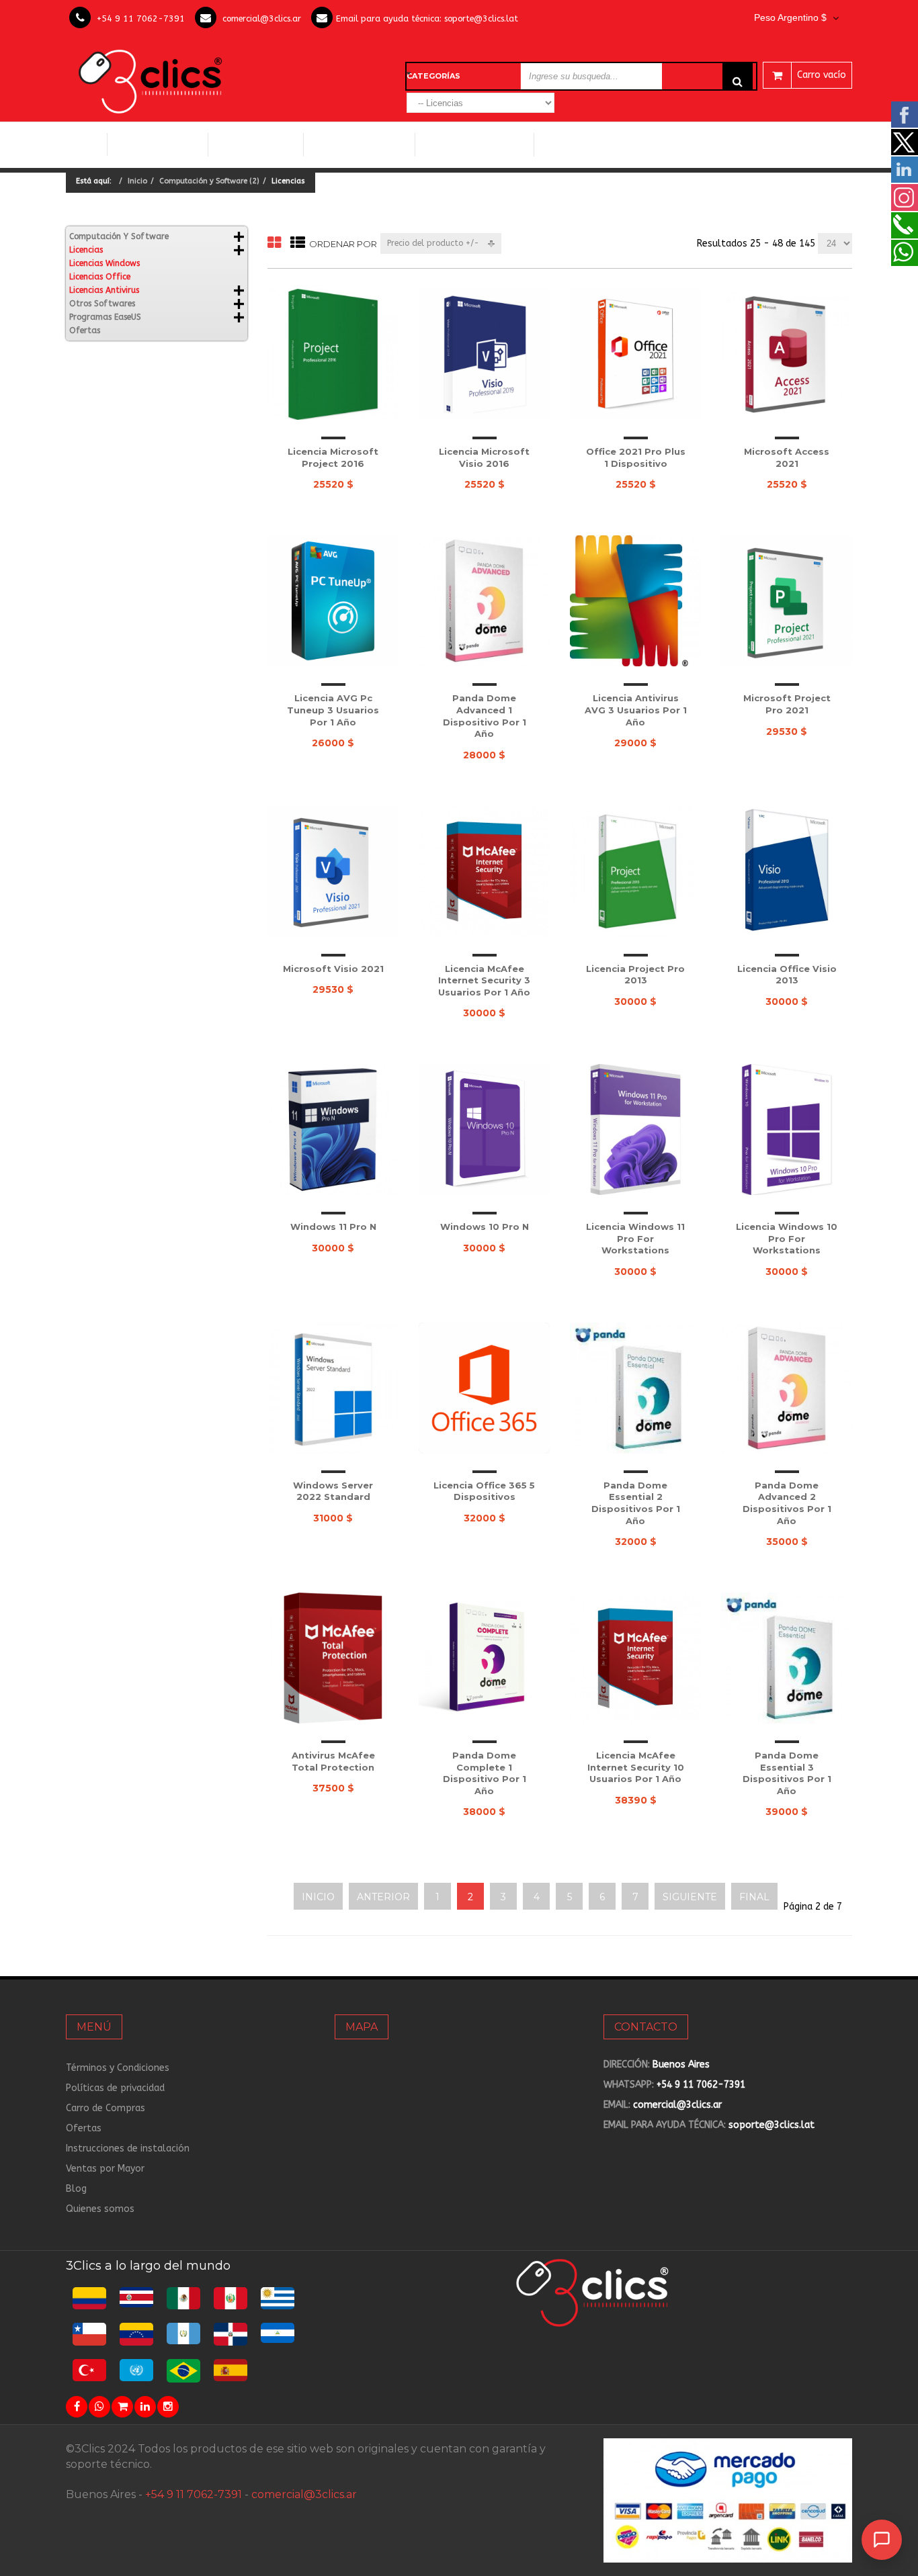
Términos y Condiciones (118, 2068)
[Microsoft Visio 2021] (333, 872)
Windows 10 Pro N (485, 1227)
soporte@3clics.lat (481, 18)
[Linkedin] (145, 2407)
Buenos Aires (681, 2064)
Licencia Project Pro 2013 (635, 975)
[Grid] (274, 243)
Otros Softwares (587, 144)
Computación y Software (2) (209, 181)
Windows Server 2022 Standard (333, 1491)
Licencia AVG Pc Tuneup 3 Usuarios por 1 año (333, 710)
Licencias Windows (359, 144)
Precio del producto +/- (433, 243)
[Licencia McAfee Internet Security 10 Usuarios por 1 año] (635, 1658)
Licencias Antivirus (469, 144)
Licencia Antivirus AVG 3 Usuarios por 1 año (636, 710)
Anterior (383, 1897)
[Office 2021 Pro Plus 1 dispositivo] (635, 354)
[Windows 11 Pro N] (333, 1129)
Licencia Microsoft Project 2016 (333, 457)
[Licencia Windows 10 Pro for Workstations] (787, 1129)
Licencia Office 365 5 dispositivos (484, 1491)
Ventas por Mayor (105, 2169)
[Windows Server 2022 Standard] (333, 1388)
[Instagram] (168, 2407)
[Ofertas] (122, 2407)
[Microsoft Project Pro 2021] (787, 601)
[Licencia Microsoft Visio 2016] (484, 354)
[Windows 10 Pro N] (484, 1129)
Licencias (86, 250)
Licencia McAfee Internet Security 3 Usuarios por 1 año (484, 980)
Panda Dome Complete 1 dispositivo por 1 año (485, 1773)
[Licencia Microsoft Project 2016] (333, 354)
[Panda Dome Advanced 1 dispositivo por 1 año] (484, 601)
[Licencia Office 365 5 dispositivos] (484, 1388)
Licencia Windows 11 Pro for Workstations (635, 1238)
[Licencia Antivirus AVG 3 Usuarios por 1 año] (635, 601)
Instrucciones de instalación (128, 2148)
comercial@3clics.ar (262, 18)
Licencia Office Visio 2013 (787, 975)
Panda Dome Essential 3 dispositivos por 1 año (787, 1773)
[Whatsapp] (99, 2407)
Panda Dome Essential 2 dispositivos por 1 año (636, 1503)
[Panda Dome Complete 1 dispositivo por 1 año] (484, 1658)
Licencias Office (256, 144)
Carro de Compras (106, 2108)
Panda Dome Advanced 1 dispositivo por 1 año (485, 716)
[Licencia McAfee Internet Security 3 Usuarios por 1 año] (484, 872)
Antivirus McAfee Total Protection (333, 1761)
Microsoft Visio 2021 (333, 969)
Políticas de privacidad (115, 2088)
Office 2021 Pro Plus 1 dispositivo (636, 457)
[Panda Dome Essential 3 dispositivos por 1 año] (787, 1658)
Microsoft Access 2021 (787, 457)
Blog (76, 2189)
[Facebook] (77, 2407)
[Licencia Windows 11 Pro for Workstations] (635, 1129)
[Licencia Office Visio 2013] (787, 872)
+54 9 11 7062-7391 (141, 18)
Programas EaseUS (105, 317)
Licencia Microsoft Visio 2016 (484, 457)
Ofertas (85, 330)
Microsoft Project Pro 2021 (787, 704)
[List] (298, 243)
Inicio (86, 144)
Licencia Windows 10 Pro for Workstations (787, 1238)
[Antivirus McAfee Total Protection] (333, 1658)
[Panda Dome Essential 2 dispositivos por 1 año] (635, 1388)
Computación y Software (158, 144)
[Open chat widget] (882, 2540)
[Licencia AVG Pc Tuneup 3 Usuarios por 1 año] (333, 601)
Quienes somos (100, 2209)
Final (754, 1897)
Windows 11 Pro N (333, 1227)
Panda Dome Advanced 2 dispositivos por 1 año (787, 1503)
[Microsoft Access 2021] (787, 354)
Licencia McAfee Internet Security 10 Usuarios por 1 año (636, 1767)
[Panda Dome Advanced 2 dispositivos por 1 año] (787, 1388)
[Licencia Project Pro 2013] (635, 872)
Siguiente (690, 1897)
